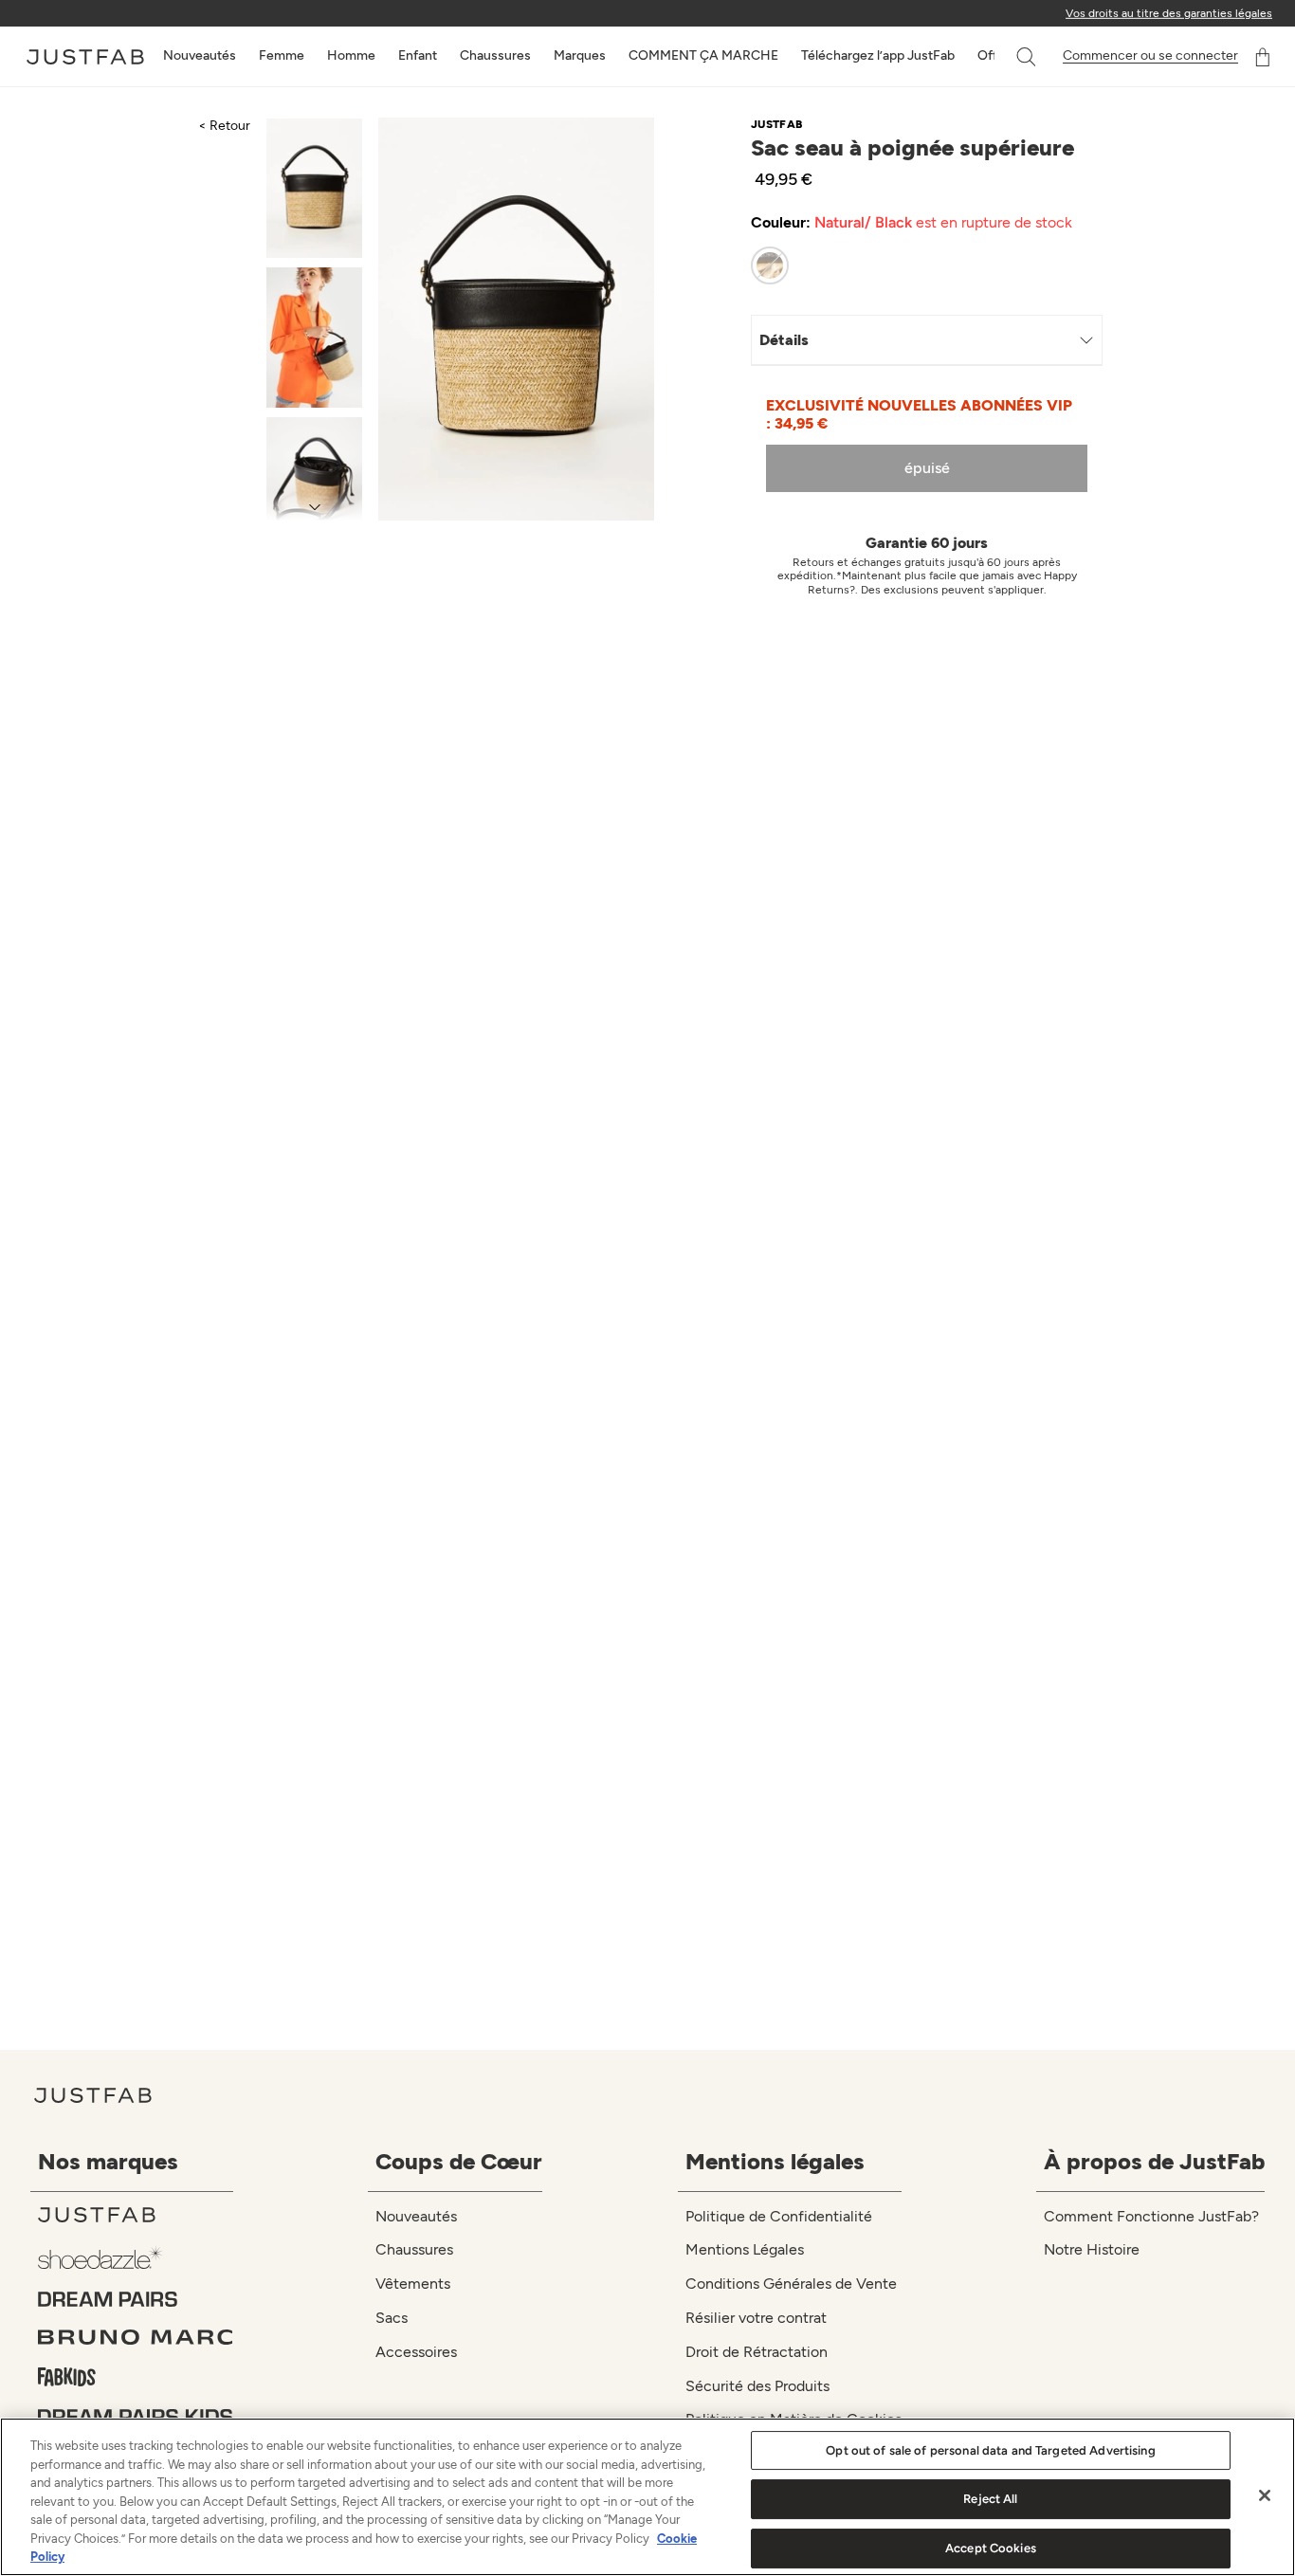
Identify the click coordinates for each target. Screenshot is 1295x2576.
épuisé (927, 468)
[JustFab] (136, 2215)
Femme (282, 55)
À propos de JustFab (1154, 2161)
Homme (351, 55)
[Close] (1265, 2495)
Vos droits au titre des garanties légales (1169, 13)
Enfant (418, 55)
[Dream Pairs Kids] (136, 2417)
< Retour (224, 126)
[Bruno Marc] (136, 2337)
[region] (647, 2497)
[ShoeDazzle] (136, 2257)
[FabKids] (136, 2377)
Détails (784, 340)
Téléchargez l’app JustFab (878, 55)
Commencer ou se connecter (1150, 56)
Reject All (990, 2499)
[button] (1028, 57)
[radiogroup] (914, 265)
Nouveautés (200, 55)
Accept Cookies (991, 2548)
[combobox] (1007, 57)
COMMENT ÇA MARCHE (703, 55)
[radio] (770, 265)
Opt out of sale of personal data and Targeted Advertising (990, 2450)
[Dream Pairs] (136, 2299)
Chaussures (495, 55)
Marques (580, 55)
